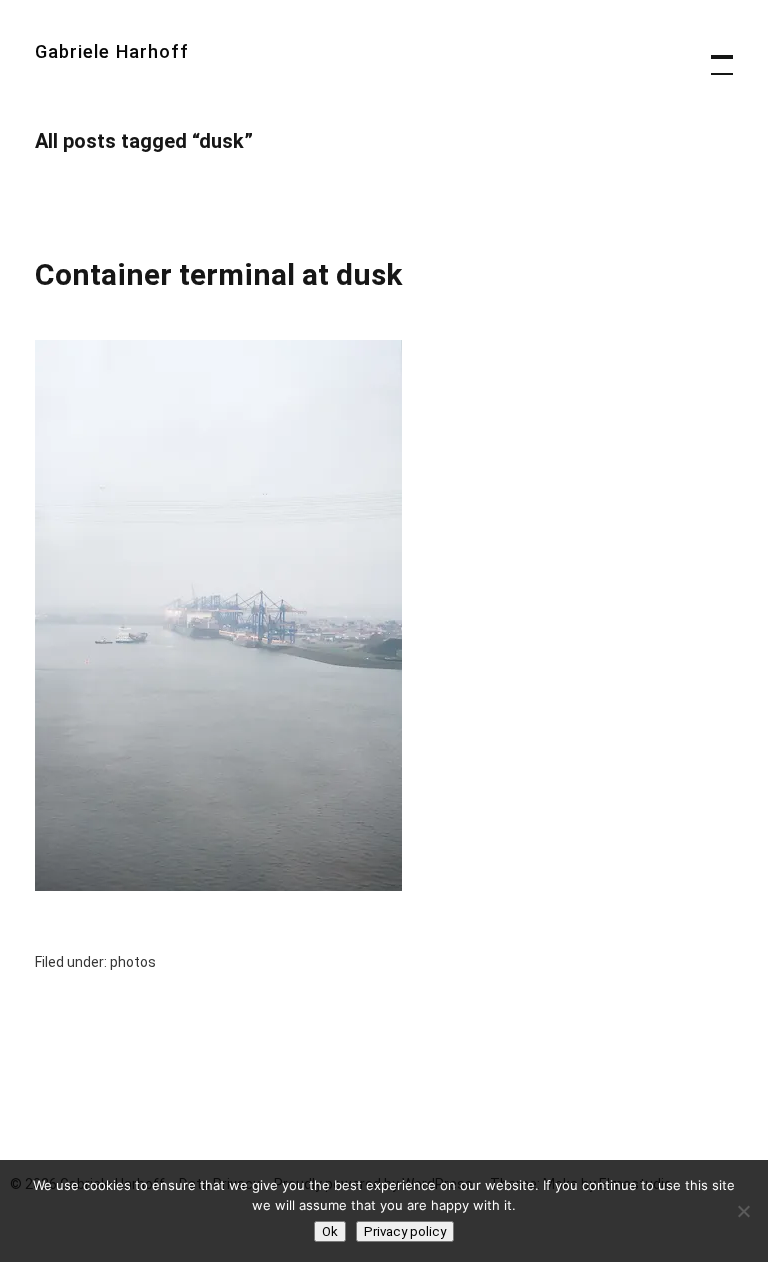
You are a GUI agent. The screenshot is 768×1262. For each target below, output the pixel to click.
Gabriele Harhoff (112, 51)
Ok (330, 1231)
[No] (743, 1211)
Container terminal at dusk (218, 274)
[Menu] (713, 55)
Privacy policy (405, 1231)
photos (133, 962)
